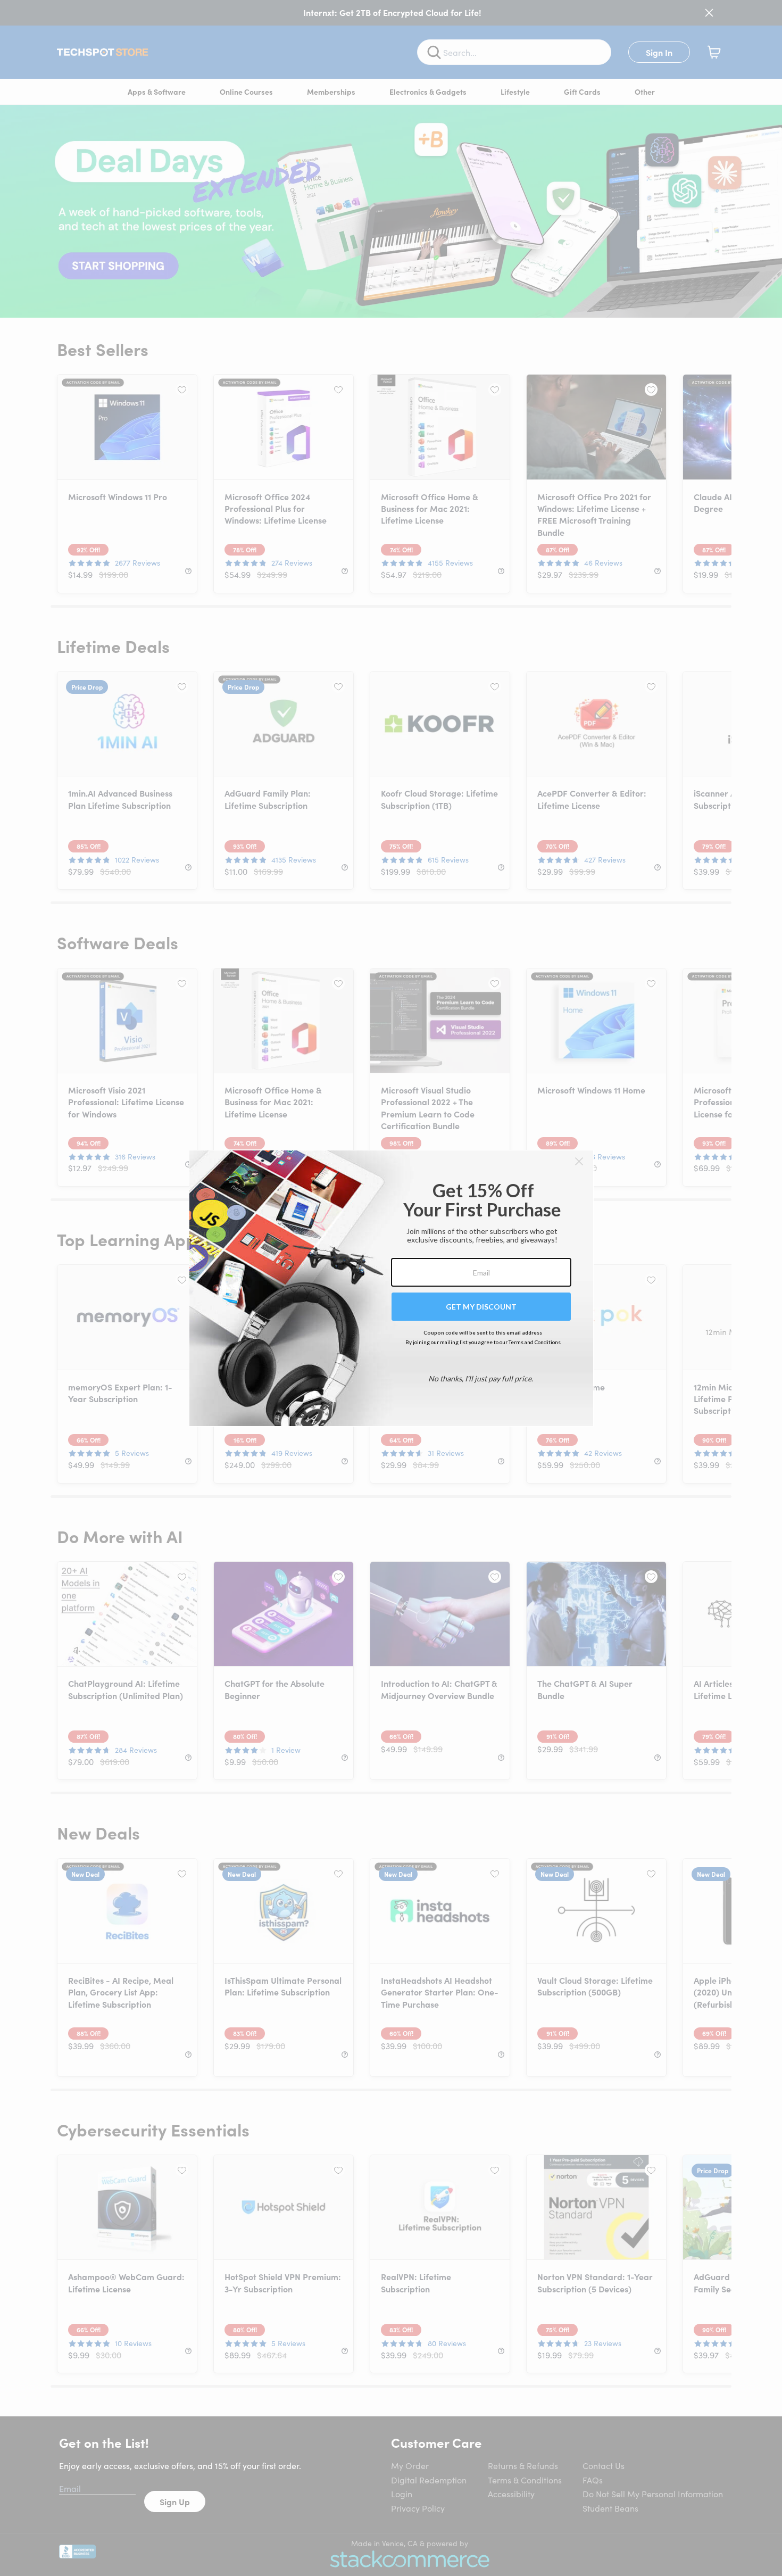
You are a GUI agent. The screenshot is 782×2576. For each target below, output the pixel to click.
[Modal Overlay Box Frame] (391, 1288)
